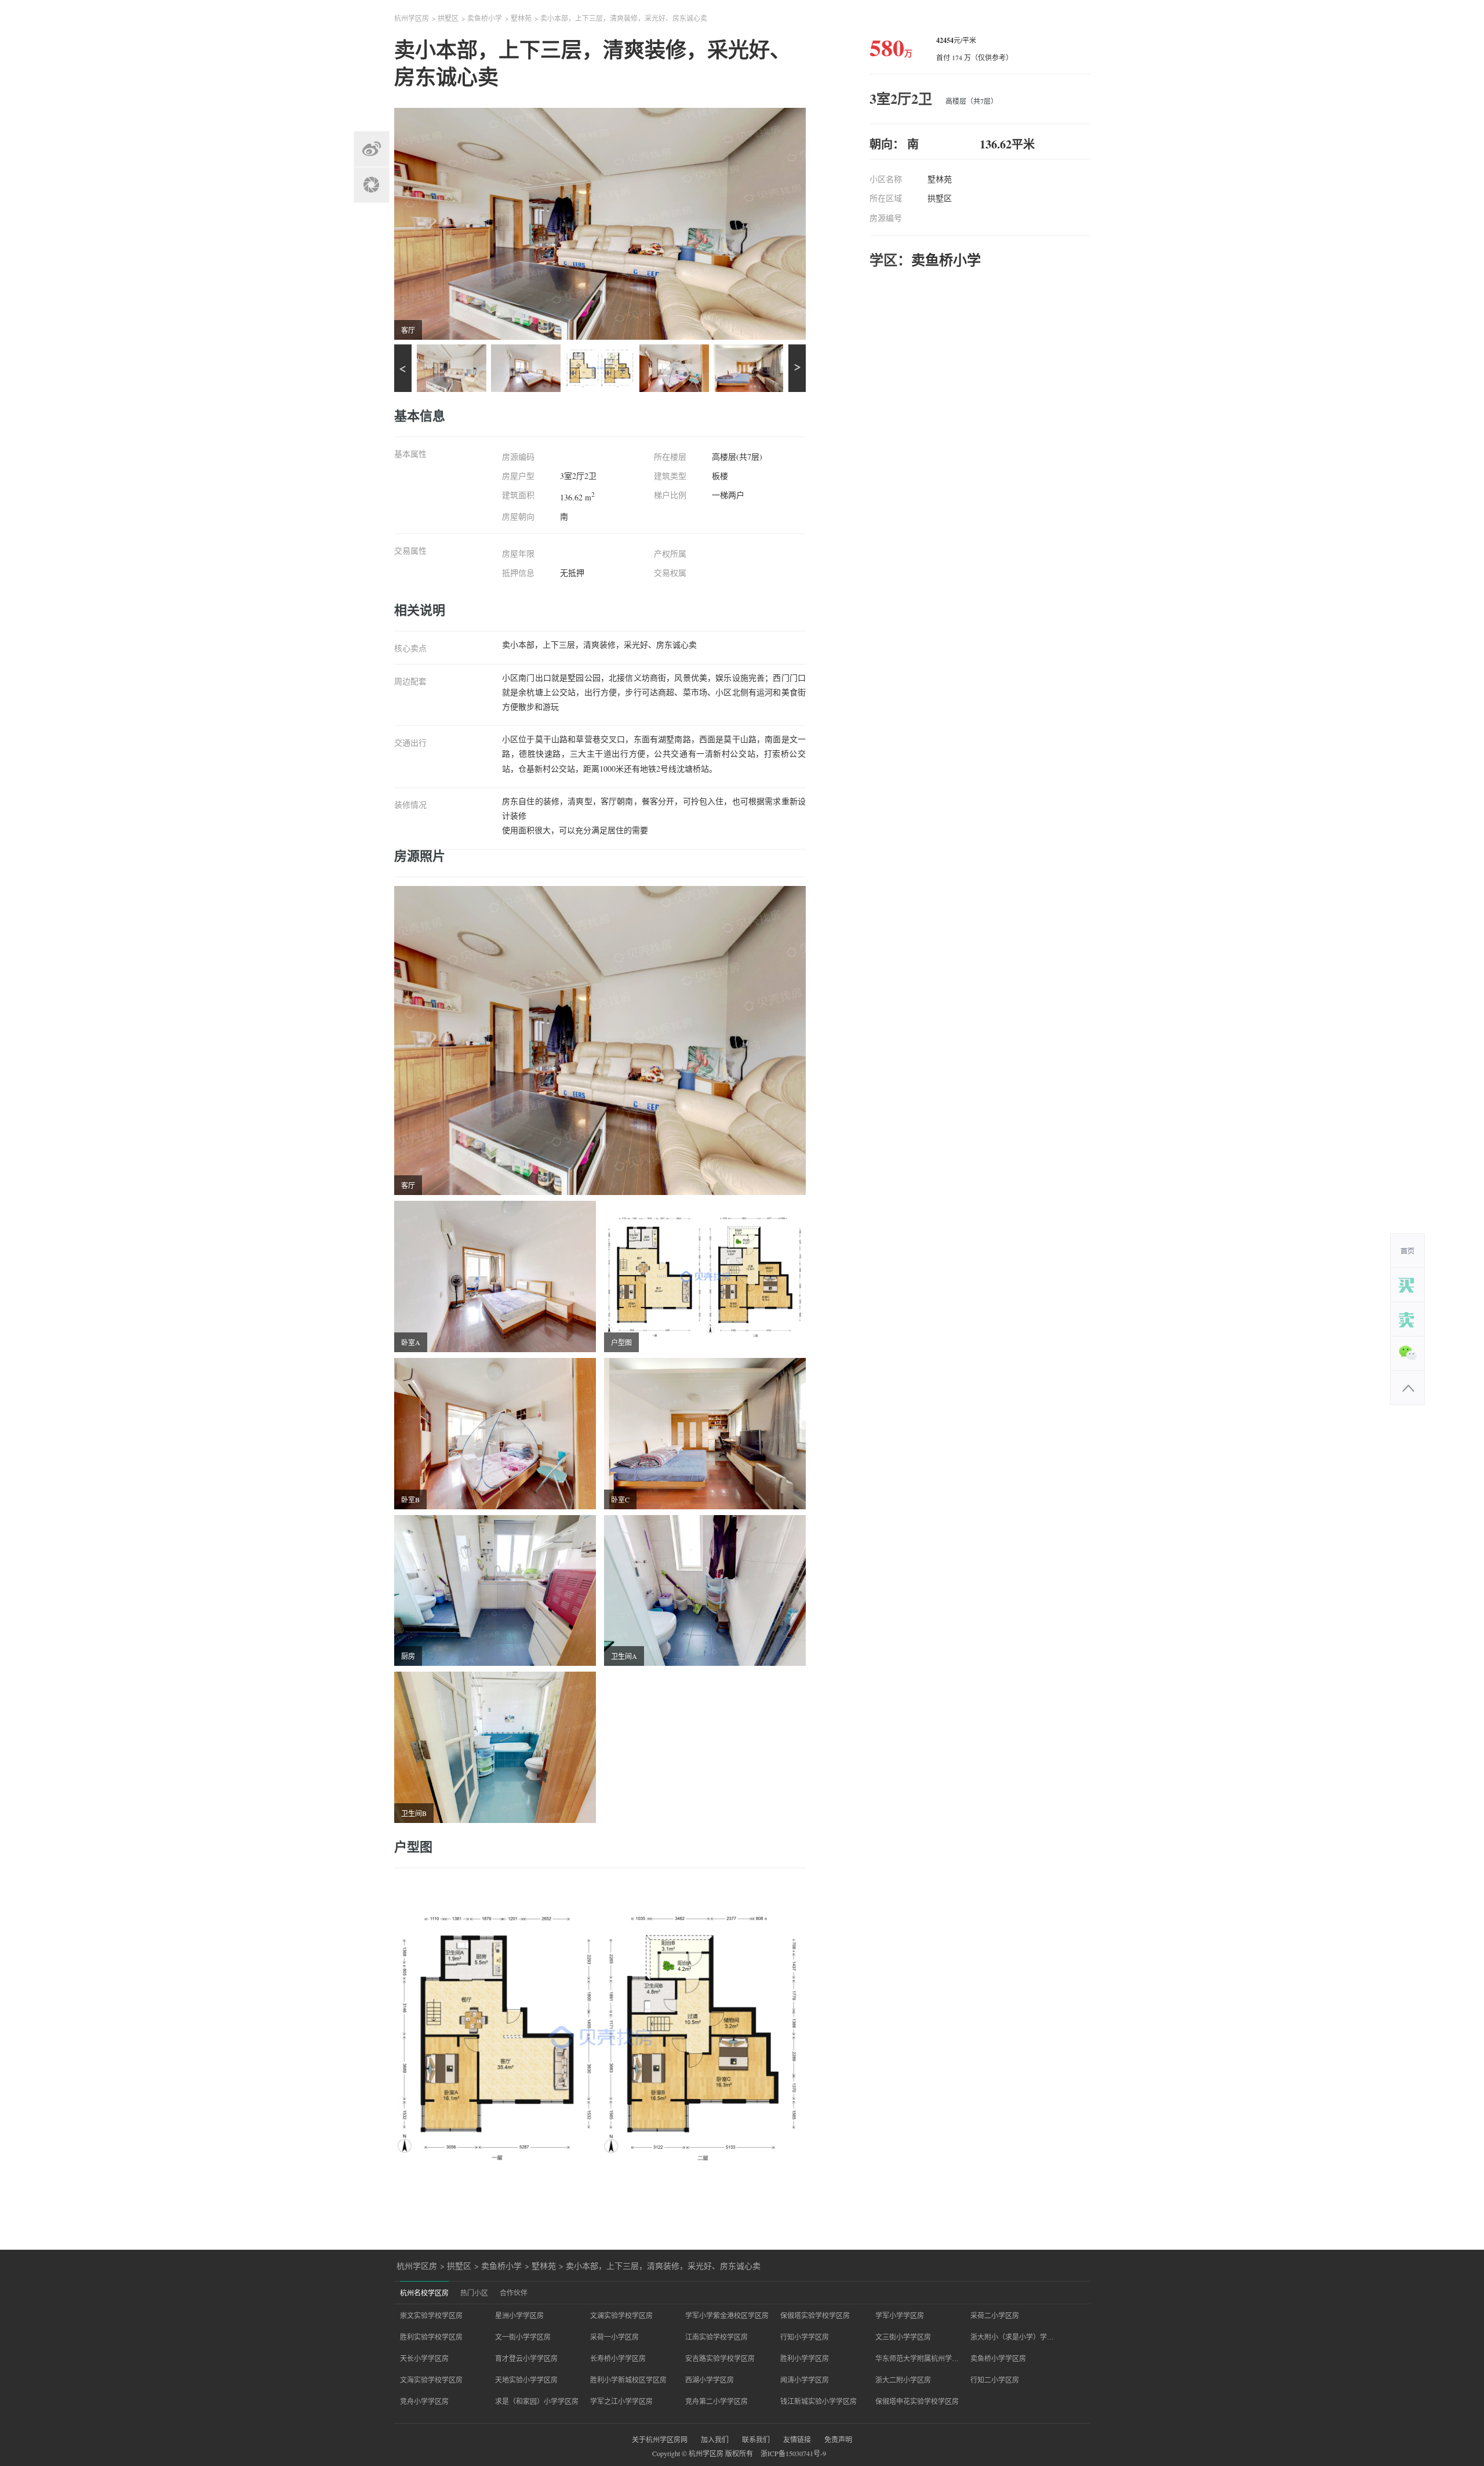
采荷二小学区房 (995, 2315)
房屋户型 (518, 476)
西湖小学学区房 (710, 2380)
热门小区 (474, 2293)
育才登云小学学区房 (526, 2358)
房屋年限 (518, 554)
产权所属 (670, 554)
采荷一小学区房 (614, 2337)
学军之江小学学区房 (621, 2401)
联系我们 (756, 2439)
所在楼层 (670, 457)
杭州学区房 (412, 18)
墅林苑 (521, 18)
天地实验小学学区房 (526, 2380)
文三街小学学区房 (903, 2337)
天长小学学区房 (424, 2358)
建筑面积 (518, 495)
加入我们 (715, 2439)
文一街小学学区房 (523, 2337)
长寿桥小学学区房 (618, 2358)
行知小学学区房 (805, 2337)
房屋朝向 (518, 517)
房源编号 (886, 218)
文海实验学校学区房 (431, 2380)
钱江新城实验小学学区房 (819, 2401)
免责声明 (838, 2439)
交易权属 (670, 573)
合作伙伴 (514, 2293)
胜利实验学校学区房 (431, 2337)
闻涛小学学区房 (805, 2380)
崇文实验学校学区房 (431, 2315)
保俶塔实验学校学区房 (815, 2315)
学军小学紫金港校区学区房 (727, 2315)
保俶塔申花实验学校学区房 (917, 2401)
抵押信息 (518, 573)
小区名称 (886, 179)
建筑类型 (670, 476)
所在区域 (886, 198)
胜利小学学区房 (805, 2358)
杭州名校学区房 (424, 2293)
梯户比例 (670, 495)
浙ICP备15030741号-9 (793, 2453)
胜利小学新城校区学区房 (628, 2380)
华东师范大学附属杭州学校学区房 (917, 2358)
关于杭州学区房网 (660, 2439)
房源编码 (518, 457)
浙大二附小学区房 (903, 2380)
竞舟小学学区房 (424, 2401)
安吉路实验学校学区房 (720, 2358)
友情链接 (797, 2439)
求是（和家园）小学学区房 (537, 2401)
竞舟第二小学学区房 (716, 2401)
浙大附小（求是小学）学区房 (1012, 2337)
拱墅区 (448, 18)
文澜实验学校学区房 (621, 2315)
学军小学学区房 (900, 2315)
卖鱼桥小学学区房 (998, 2358)
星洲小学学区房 (519, 2315)
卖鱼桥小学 (485, 18)
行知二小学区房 (995, 2380)
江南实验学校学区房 (716, 2337)
